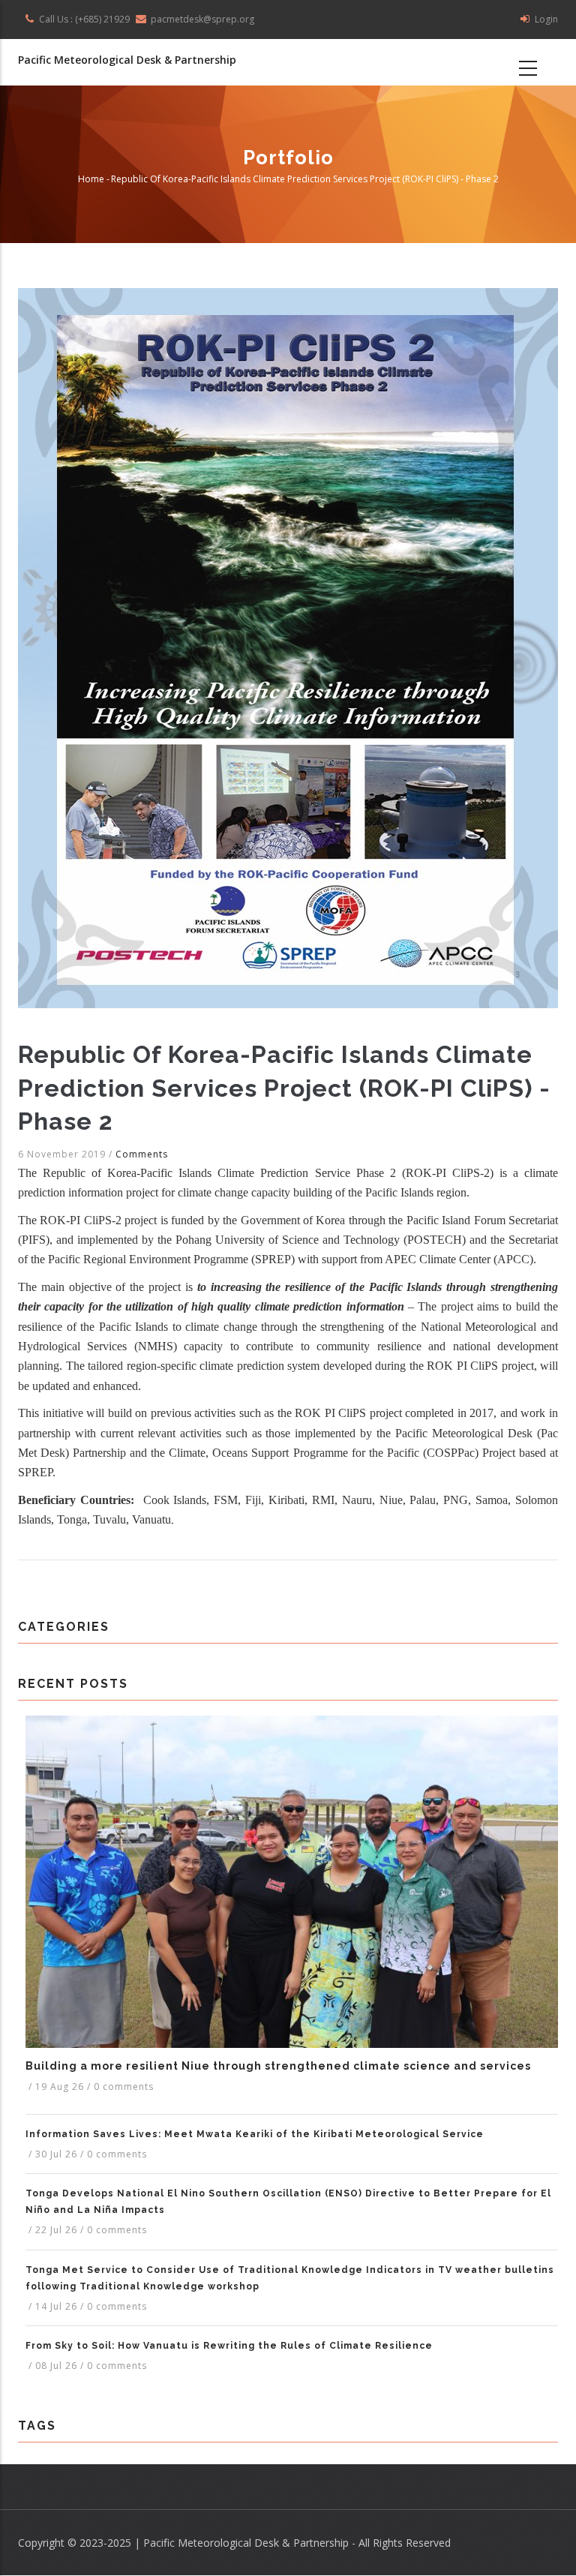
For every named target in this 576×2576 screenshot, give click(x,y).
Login (546, 19)
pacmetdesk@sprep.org (202, 19)
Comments (142, 1154)
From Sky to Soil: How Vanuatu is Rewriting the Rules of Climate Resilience (229, 2346)
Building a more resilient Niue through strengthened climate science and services (278, 2066)
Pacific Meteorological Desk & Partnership (127, 60)
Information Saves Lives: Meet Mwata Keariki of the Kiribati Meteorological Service (255, 2134)
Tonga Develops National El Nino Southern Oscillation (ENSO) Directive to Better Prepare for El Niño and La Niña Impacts (288, 2202)
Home (91, 180)
